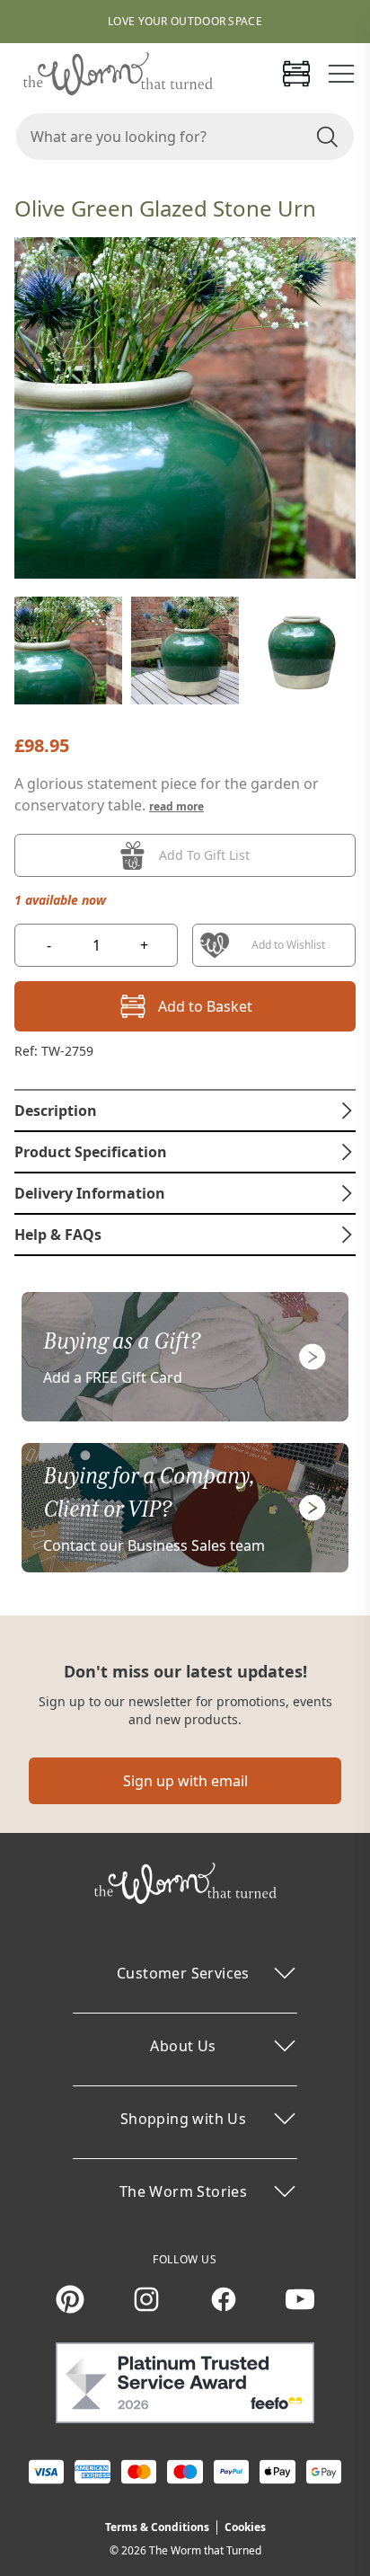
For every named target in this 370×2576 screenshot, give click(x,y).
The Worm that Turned (205, 2550)
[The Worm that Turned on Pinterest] (70, 2299)
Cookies (245, 2527)
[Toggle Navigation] (341, 74)
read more (176, 806)
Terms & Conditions (157, 2527)
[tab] (185, 1111)
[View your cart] (296, 74)
